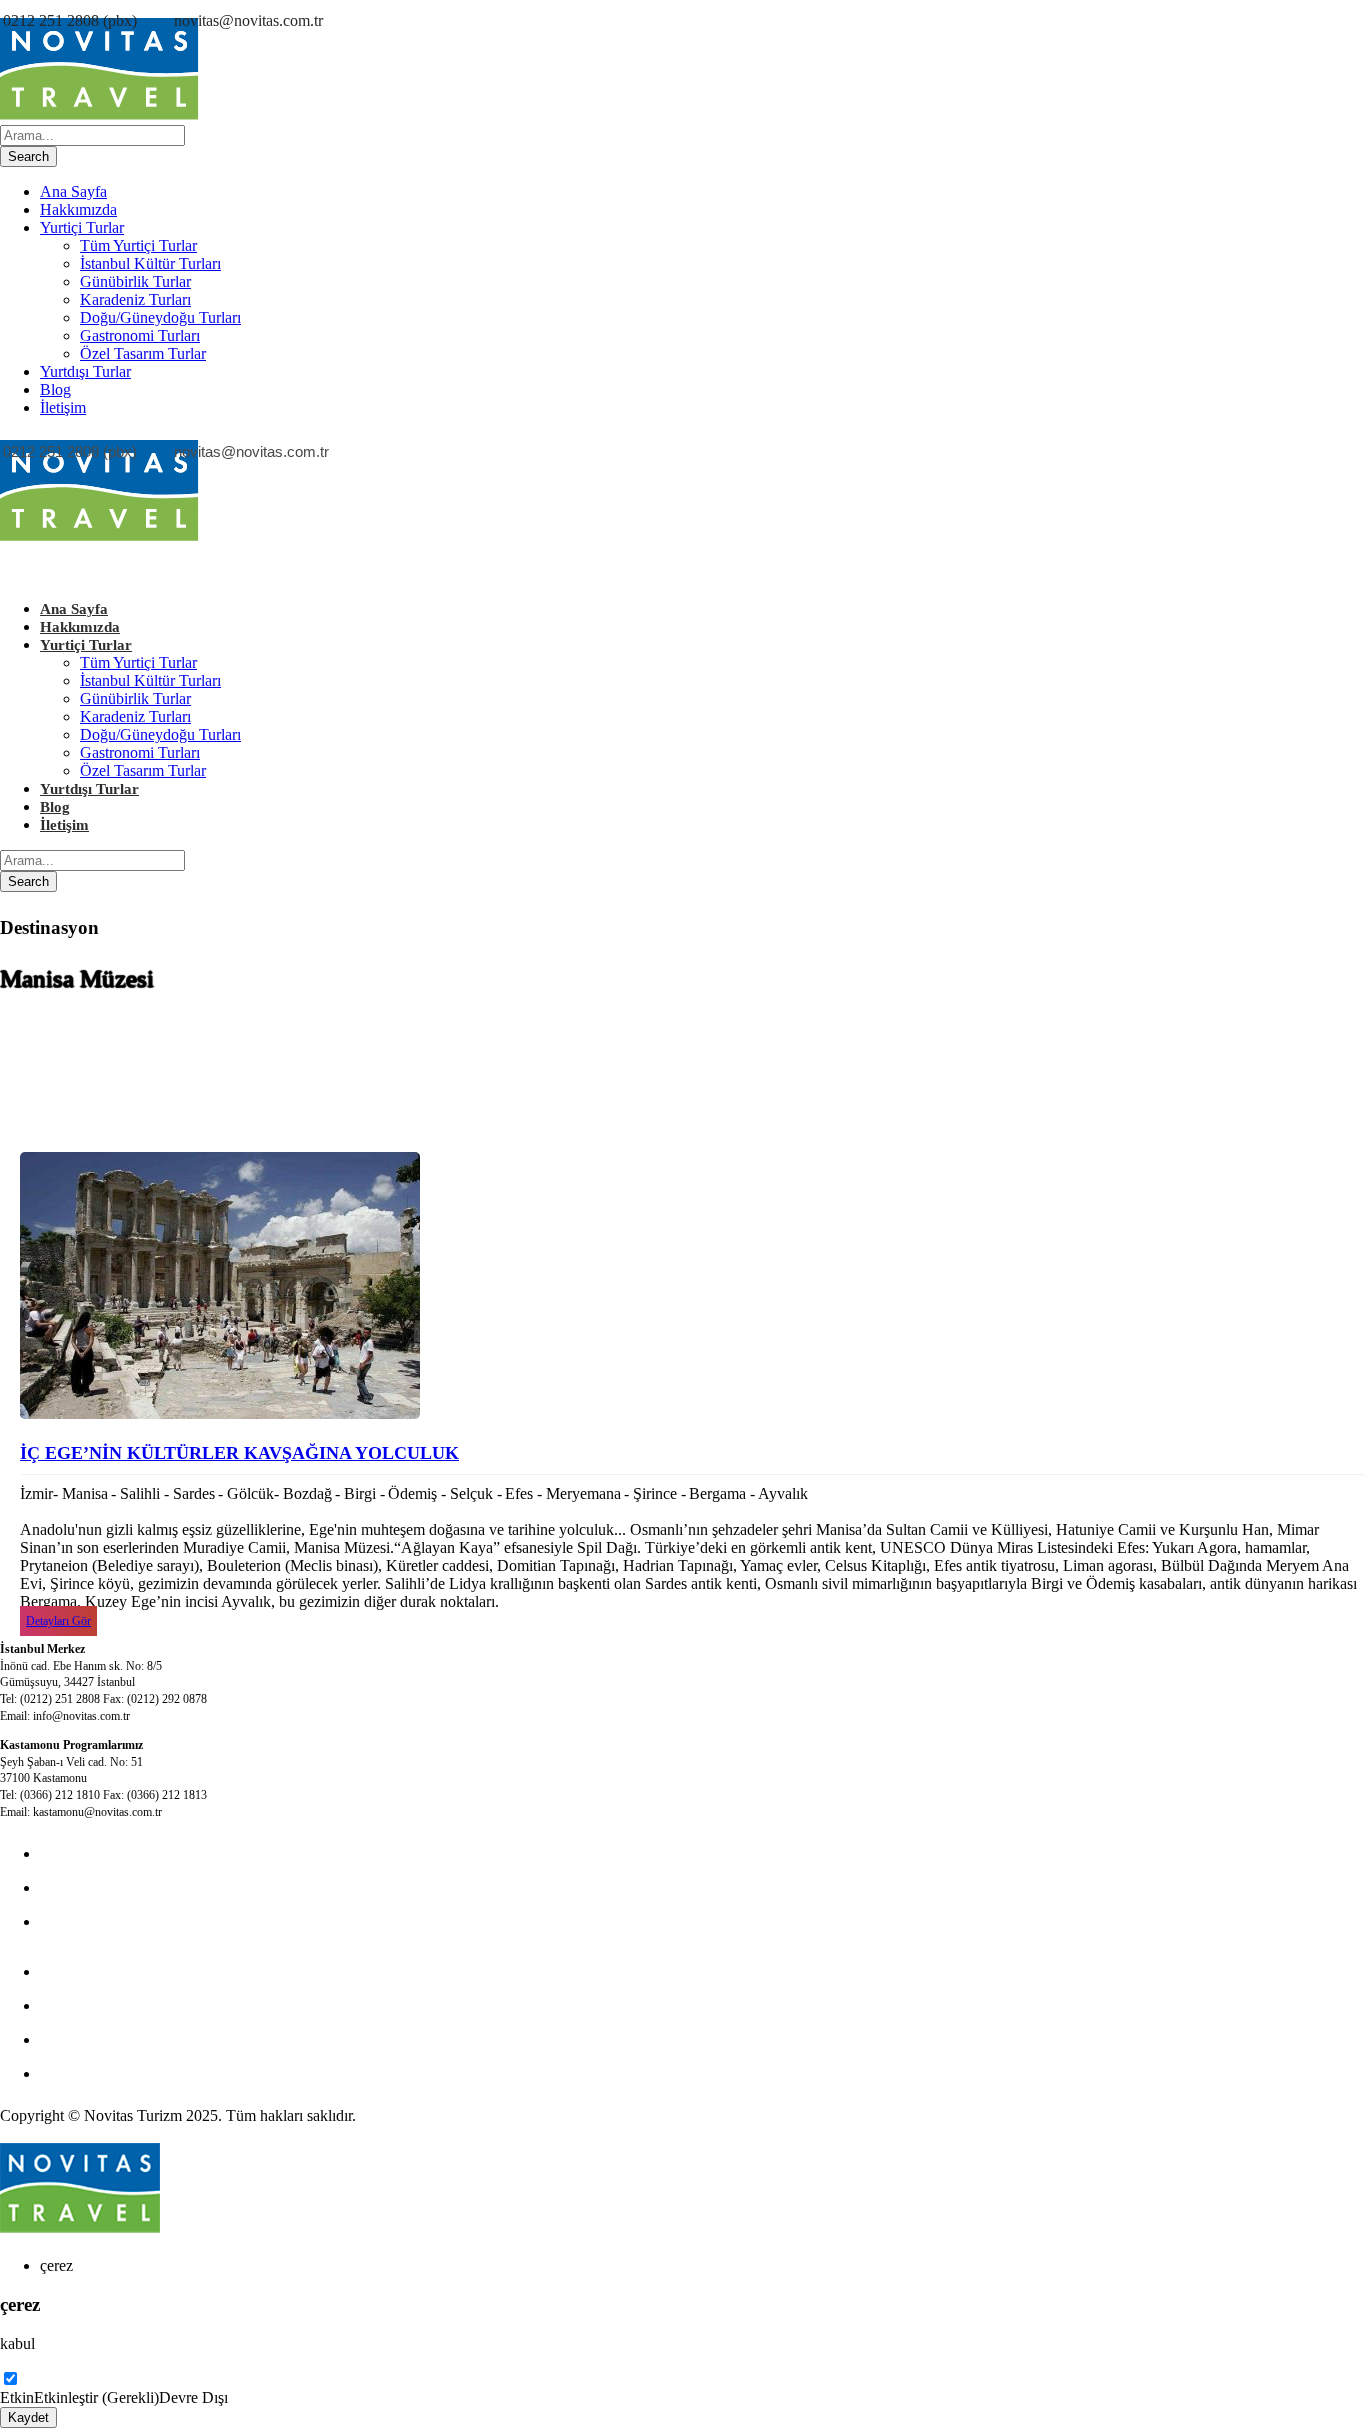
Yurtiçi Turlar (82, 227)
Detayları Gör (58, 1621)
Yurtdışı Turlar (85, 371)
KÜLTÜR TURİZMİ (108, 1853)
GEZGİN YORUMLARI (121, 2039)
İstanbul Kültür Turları (150, 263)
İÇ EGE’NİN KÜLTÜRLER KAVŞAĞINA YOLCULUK (239, 1453)
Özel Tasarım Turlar (143, 353)
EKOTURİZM (88, 1971)
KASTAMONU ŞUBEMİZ (129, 2005)
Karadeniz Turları (135, 299)
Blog (55, 389)
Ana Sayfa (73, 191)
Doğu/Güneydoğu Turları (160, 317)
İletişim (63, 407)
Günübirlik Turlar (135, 281)
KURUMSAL (86, 1921)
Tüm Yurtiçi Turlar (138, 245)
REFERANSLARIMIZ (115, 2073)
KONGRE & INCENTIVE (128, 1887)
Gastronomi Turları (140, 335)
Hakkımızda (78, 209)
